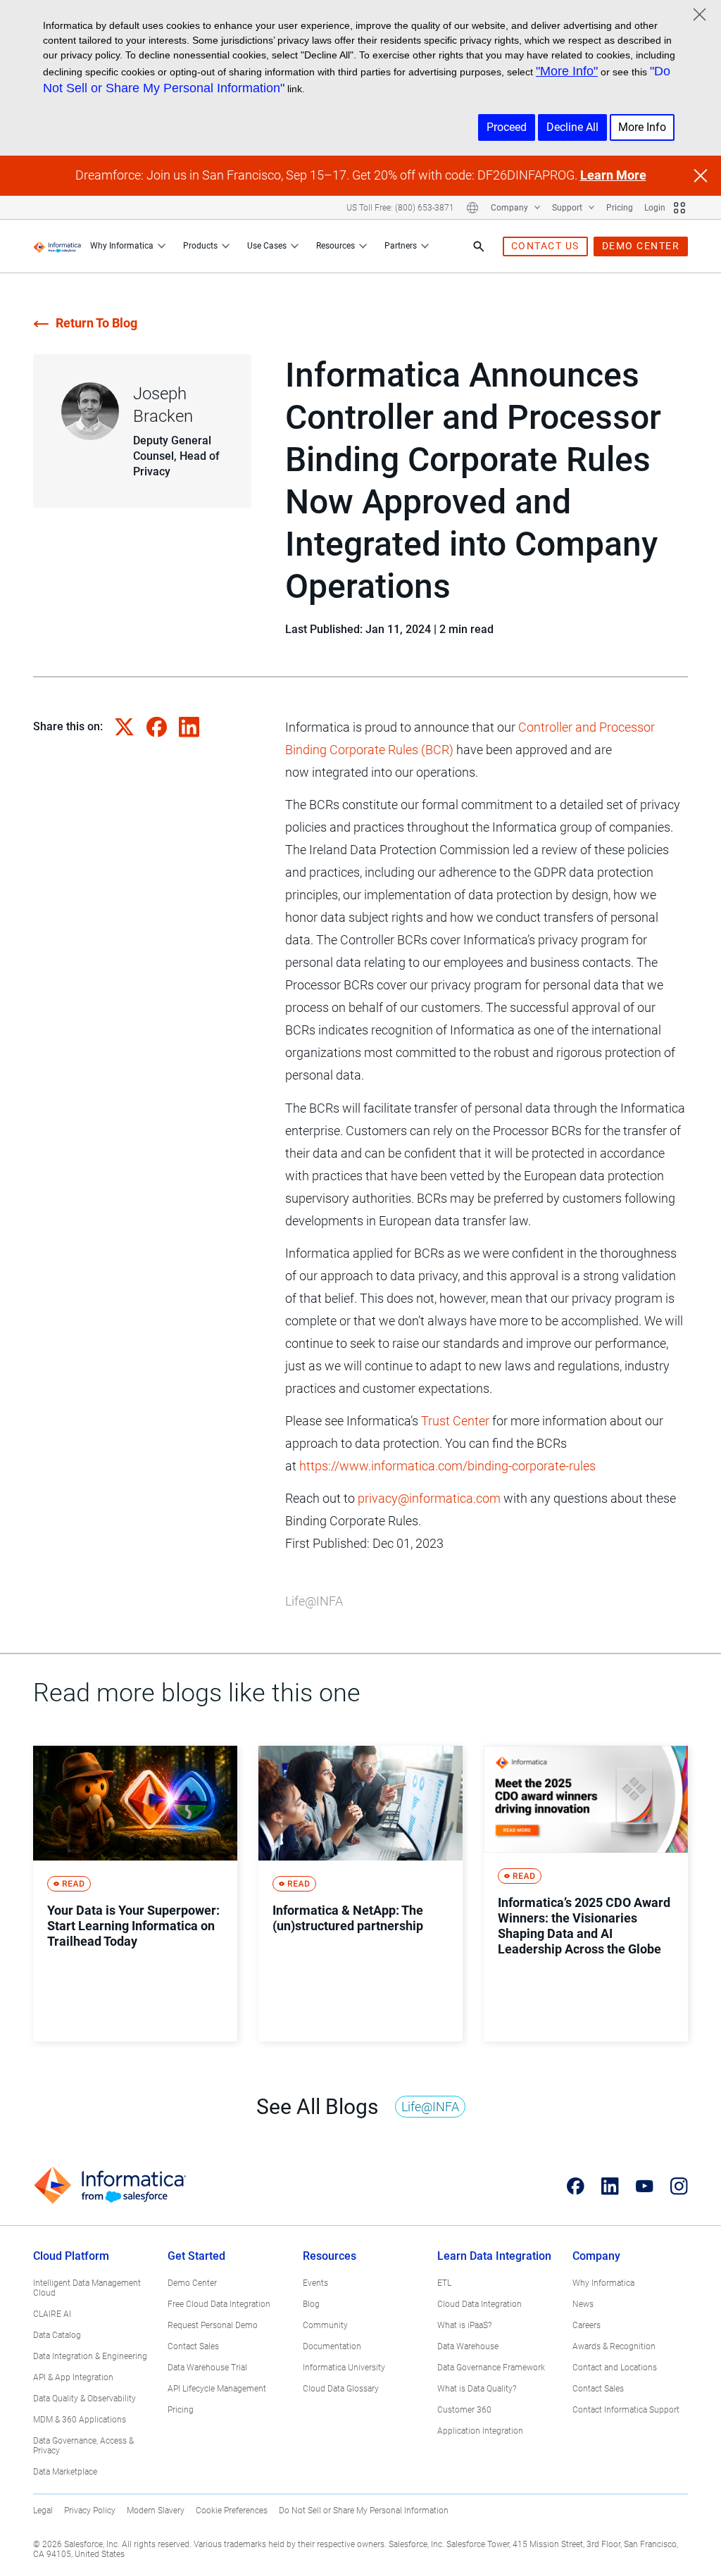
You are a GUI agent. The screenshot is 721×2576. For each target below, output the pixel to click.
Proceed (507, 127)
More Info (642, 127)
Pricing (620, 208)
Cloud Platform (71, 2256)
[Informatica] (57, 246)
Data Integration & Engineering (90, 2356)
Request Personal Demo (213, 2325)
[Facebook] (576, 2186)
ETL (444, 2283)
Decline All (572, 127)
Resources (336, 246)
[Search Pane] (479, 246)
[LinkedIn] (610, 2186)
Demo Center (192, 2283)
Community (325, 2325)
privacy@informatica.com (429, 1498)
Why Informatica (122, 246)
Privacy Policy (90, 2511)
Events (315, 2283)
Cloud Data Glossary (341, 2389)
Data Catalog (57, 2335)
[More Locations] (472, 208)
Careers (587, 2325)
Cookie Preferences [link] (232, 2511)
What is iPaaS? (464, 2325)
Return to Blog (96, 323)
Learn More (613, 175)
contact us (545, 246)
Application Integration (480, 2431)
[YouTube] (645, 2186)
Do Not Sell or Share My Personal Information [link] (364, 2511)
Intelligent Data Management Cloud (87, 2288)
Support (568, 208)
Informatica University (344, 2368)
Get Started (196, 2256)
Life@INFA (314, 1601)
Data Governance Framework (491, 2368)
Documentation (332, 2346)
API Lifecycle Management (217, 2389)
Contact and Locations (615, 2368)
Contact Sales (193, 2346)
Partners (401, 246)
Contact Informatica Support (626, 2410)
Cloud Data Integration (479, 2304)
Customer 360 (464, 2410)
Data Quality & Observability (84, 2399)
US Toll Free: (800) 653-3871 (400, 208)
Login (655, 208)
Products (200, 246)
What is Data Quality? (477, 2389)
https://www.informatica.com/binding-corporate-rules (447, 1466)
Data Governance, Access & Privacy (83, 2446)
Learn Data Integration (494, 2256)
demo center (641, 246)
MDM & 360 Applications (80, 2420)
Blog (311, 2304)
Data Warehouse (468, 2346)
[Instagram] (679, 2186)
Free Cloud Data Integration (219, 2304)
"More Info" (567, 71)
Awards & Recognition (614, 2346)
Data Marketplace (65, 2472)
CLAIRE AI (52, 2314)
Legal (43, 2511)
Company (510, 208)
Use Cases (267, 246)
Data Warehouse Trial (207, 2368)
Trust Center (455, 1421)
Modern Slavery (156, 2511)
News (583, 2304)
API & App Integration (73, 2377)
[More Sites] (679, 208)
